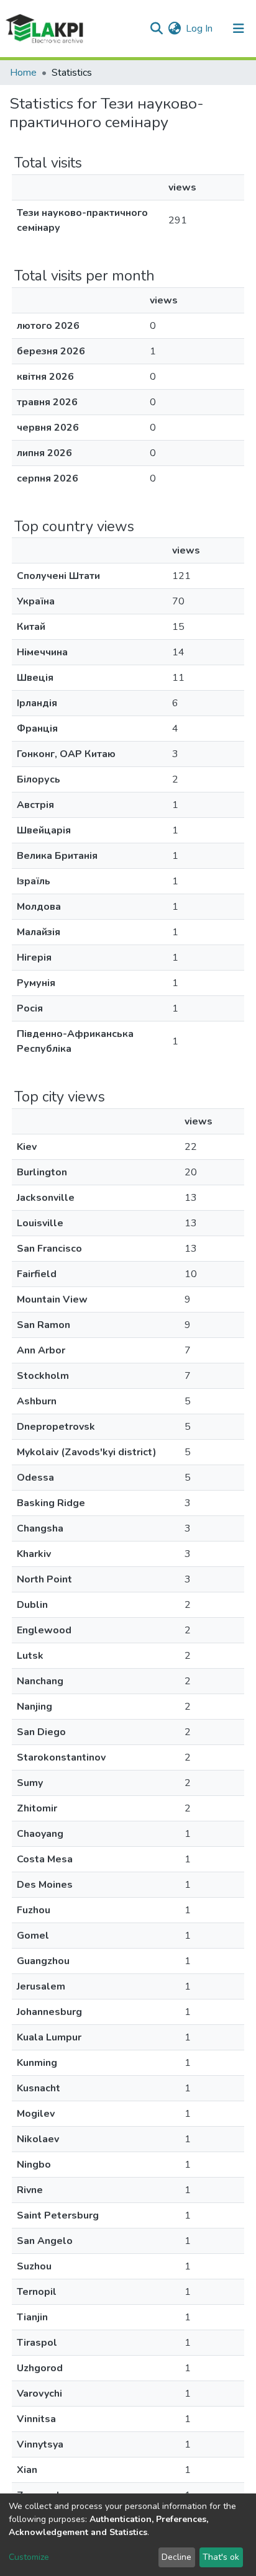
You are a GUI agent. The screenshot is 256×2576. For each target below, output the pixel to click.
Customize (29, 2557)
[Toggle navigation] (239, 29)
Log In (200, 29)
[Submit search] (156, 29)
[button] (174, 29)
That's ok (221, 2557)
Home (23, 73)
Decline (176, 2557)
